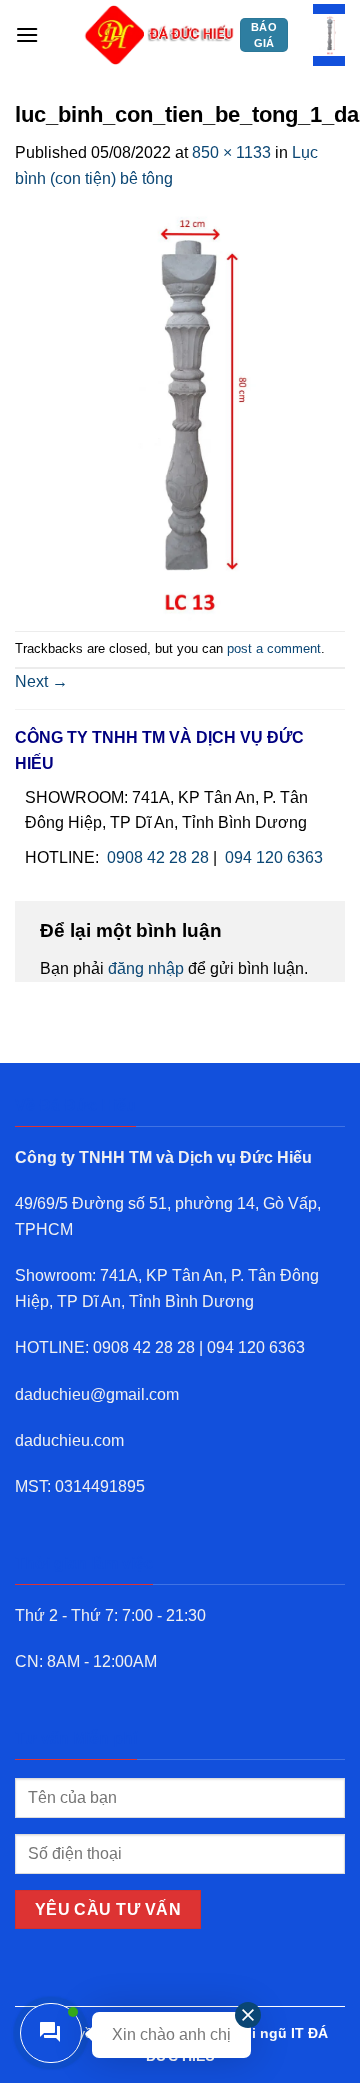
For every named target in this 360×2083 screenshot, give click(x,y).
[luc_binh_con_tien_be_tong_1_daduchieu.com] (180, 410)
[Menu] (27, 34)
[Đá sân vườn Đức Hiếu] (160, 35)
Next (41, 681)
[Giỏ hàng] (329, 35)
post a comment (274, 648)
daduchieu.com (69, 1440)
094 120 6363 (274, 857)
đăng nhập (146, 968)
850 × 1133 (231, 152)
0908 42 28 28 (158, 857)
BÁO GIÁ (264, 35)
